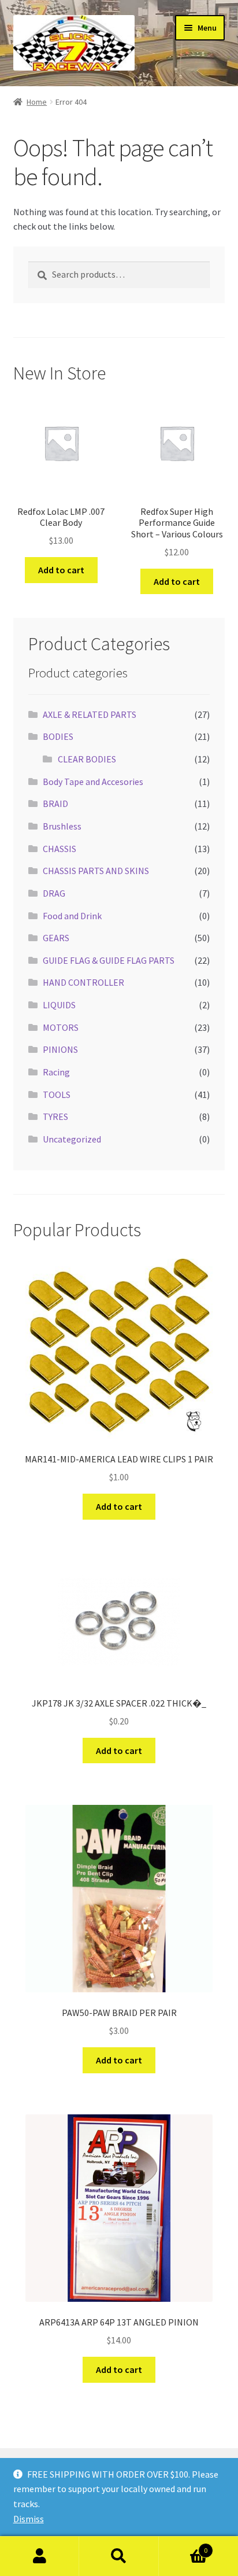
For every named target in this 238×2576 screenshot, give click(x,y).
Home (37, 102)
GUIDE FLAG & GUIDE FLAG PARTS (109, 960)
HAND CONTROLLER (83, 982)
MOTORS (61, 1027)
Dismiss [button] (29, 2519)
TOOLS (57, 1094)
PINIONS (60, 1049)
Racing (56, 1072)
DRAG (54, 893)
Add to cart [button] (61, 570)
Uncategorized (72, 1139)
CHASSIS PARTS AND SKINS (96, 871)
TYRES (55, 1116)
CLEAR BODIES (87, 759)
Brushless (62, 826)
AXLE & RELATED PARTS (90, 714)
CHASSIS (59, 849)
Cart (183, 2546)
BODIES (58, 736)
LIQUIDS (59, 1005)
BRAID (55, 804)
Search (119, 2556)
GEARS (56, 938)
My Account (40, 2556)
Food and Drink (72, 916)
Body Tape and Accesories (93, 782)
